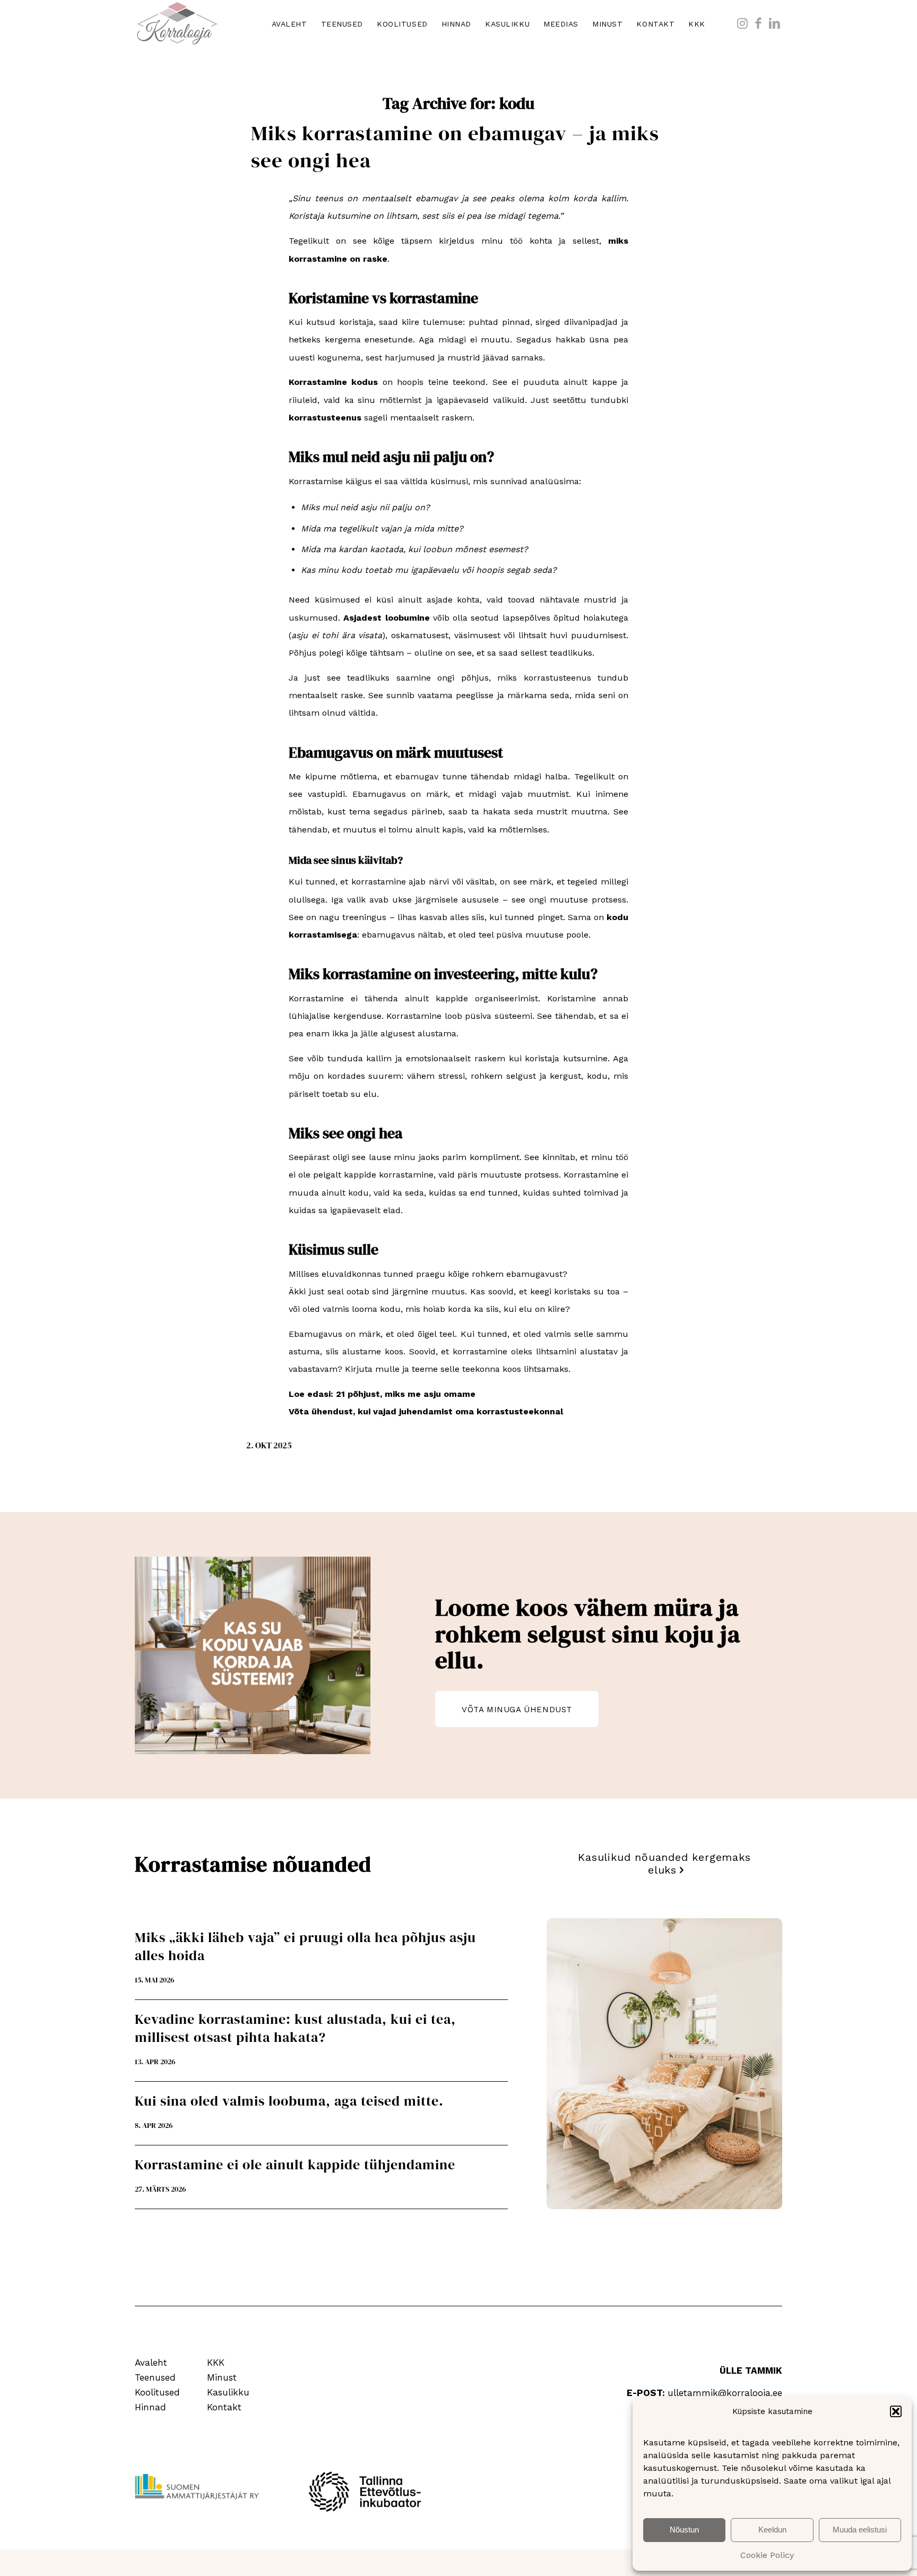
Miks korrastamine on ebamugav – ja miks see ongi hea (455, 147)
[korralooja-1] (177, 24)
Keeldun (772, 2530)
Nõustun (684, 2530)
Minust (222, 2377)
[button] (896, 2411)
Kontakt (224, 2407)
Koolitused (157, 2392)
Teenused (155, 2377)
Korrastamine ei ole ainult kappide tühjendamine (295, 2165)
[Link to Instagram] (742, 23)
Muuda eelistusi (860, 2530)
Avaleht (151, 2363)
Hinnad (150, 2407)
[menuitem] (289, 24)
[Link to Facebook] (758, 23)
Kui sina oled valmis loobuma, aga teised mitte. (289, 2101)
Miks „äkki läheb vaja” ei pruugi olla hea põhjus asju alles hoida (305, 1946)
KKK (216, 2363)
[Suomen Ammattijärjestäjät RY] (197, 2487)
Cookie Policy (767, 2555)
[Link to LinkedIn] (774, 23)
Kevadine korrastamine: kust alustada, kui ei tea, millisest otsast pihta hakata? (295, 2028)
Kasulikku (228, 2392)
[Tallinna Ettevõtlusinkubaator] (369, 2492)
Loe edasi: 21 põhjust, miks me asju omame (382, 1394)
